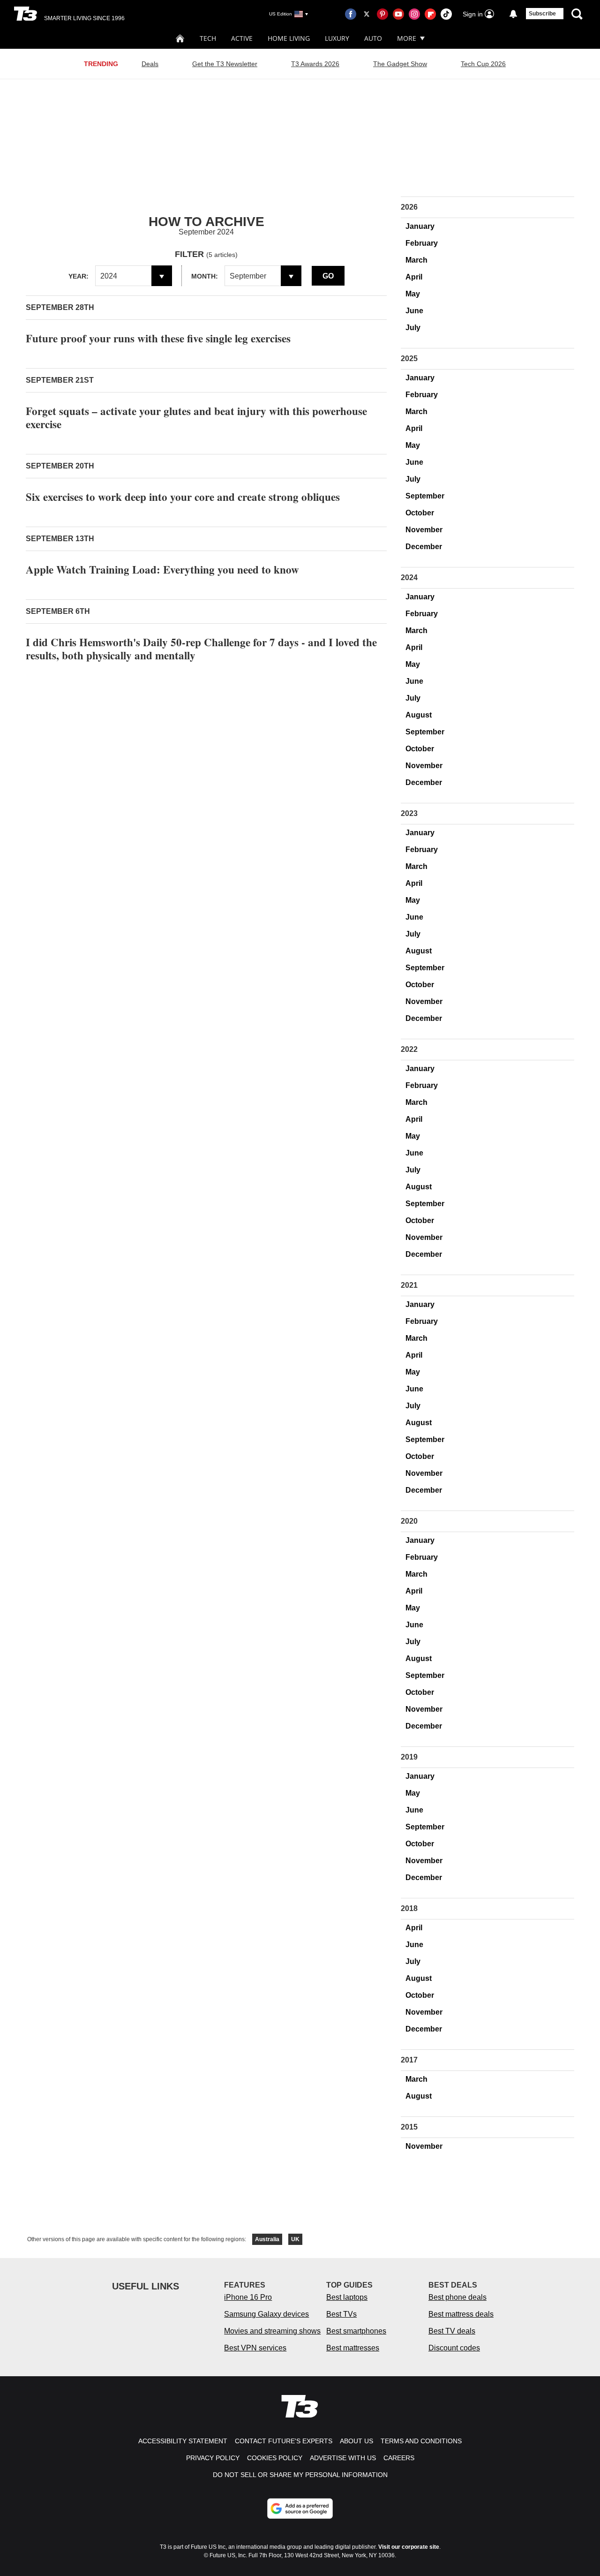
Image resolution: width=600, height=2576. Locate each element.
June (414, 311)
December (424, 547)
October (420, 513)
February (422, 243)
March (416, 260)
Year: (79, 276)
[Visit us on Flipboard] (430, 14)
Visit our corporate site (409, 2547)
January (420, 226)
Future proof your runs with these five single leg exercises (158, 338)
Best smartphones (356, 2331)
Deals (150, 64)
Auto (373, 38)
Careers (399, 2458)
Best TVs (341, 2314)
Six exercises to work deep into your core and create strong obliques (183, 497)
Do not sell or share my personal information (300, 2475)
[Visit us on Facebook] (351, 14)
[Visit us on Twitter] (367, 14)
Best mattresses (353, 2348)
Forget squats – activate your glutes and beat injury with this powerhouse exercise (196, 417)
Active (242, 38)
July (413, 328)
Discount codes (454, 2348)
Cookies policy (275, 2458)
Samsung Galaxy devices (266, 2314)
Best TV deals (452, 2331)
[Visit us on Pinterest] (382, 14)
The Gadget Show (400, 64)
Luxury (337, 38)
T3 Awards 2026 (315, 64)
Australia (267, 2239)
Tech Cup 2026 (483, 64)
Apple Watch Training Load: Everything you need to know (162, 569)
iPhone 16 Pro (248, 2297)
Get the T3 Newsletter (225, 64)
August (419, 715)
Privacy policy (213, 2458)
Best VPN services (255, 2348)
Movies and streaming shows (272, 2331)
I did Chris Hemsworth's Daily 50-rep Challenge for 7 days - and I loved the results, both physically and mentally (201, 649)
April (414, 277)
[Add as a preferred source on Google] (300, 2508)
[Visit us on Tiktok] (446, 14)
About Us (356, 2441)
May (413, 294)
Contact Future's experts (284, 2441)
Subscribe (542, 14)
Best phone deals (457, 2297)
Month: (205, 276)
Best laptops (347, 2297)
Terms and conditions (421, 2441)
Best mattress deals (461, 2314)
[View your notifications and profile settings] (513, 14)
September (425, 496)
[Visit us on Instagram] (414, 14)
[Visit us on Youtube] (398, 14)
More (407, 38)
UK (295, 2239)
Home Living (289, 38)
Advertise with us (343, 2458)
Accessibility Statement (183, 2441)
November (424, 530)
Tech (208, 38)
